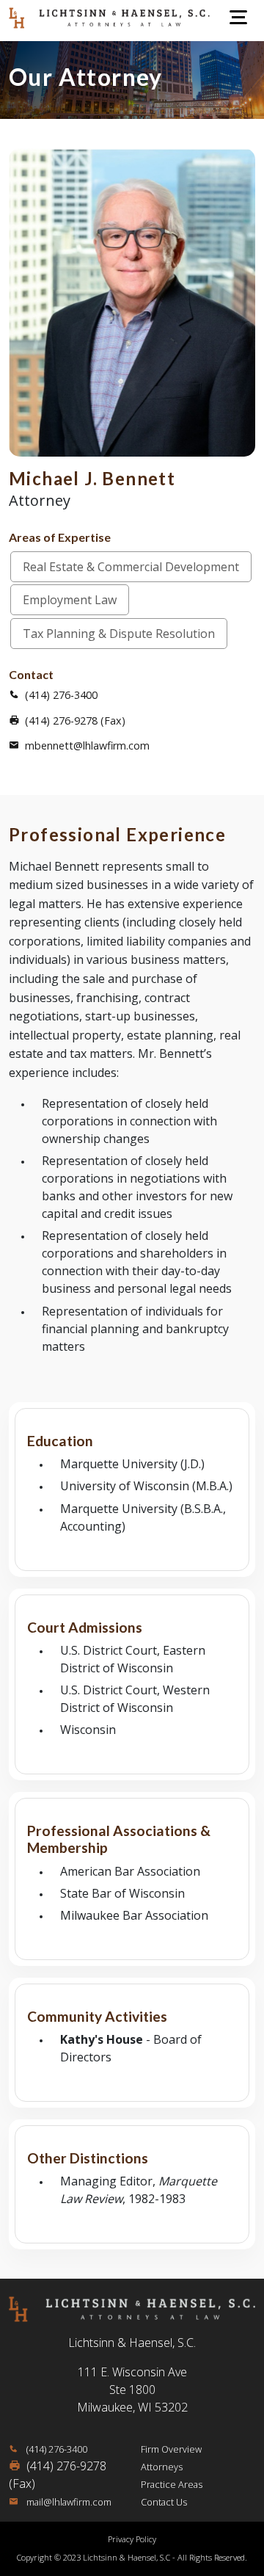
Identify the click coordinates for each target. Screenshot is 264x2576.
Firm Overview (171, 2449)
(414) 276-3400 (61, 695)
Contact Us (164, 2502)
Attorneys (162, 2467)
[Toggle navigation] (238, 17)
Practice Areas (172, 2484)
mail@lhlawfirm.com (68, 2502)
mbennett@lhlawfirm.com (87, 745)
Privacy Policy (132, 2539)
